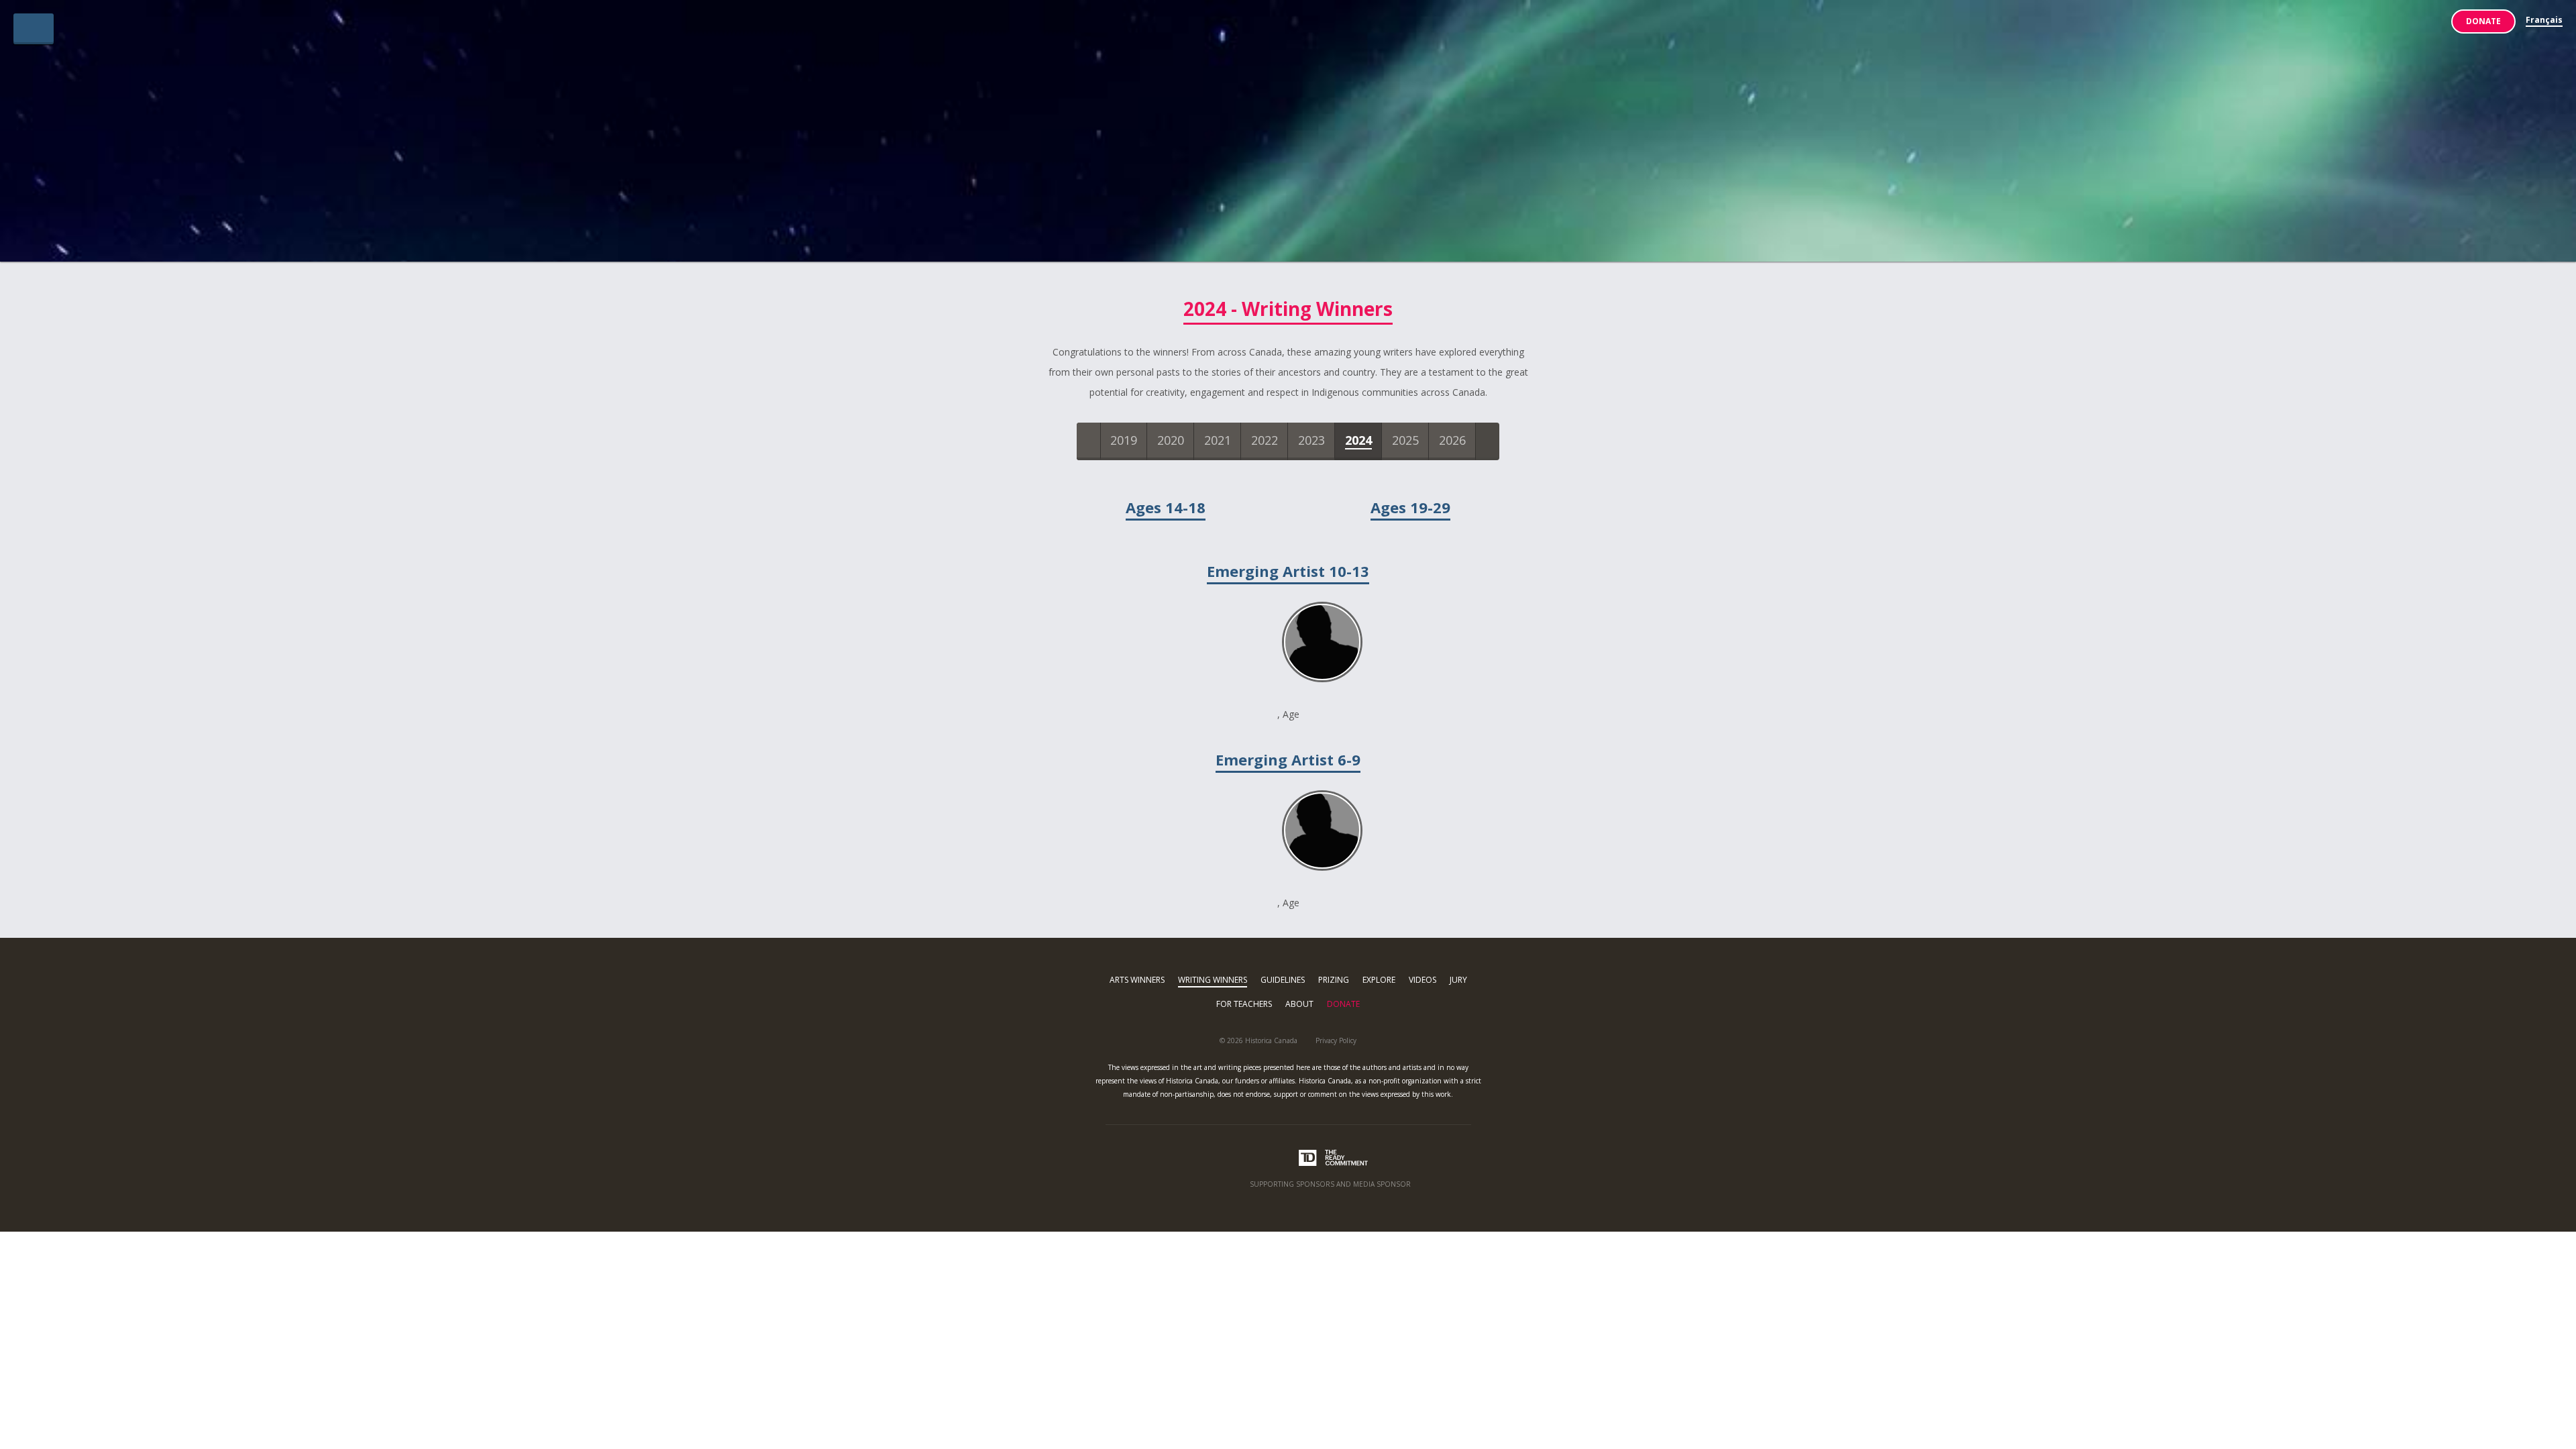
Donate (2483, 21)
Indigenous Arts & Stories (1288, 137)
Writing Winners (1213, 980)
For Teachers (1244, 1004)
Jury (1458, 980)
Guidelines (1283, 980)
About (1299, 1004)
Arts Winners (1137, 980)
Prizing (1334, 980)
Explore (1379, 980)
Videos (1423, 980)
